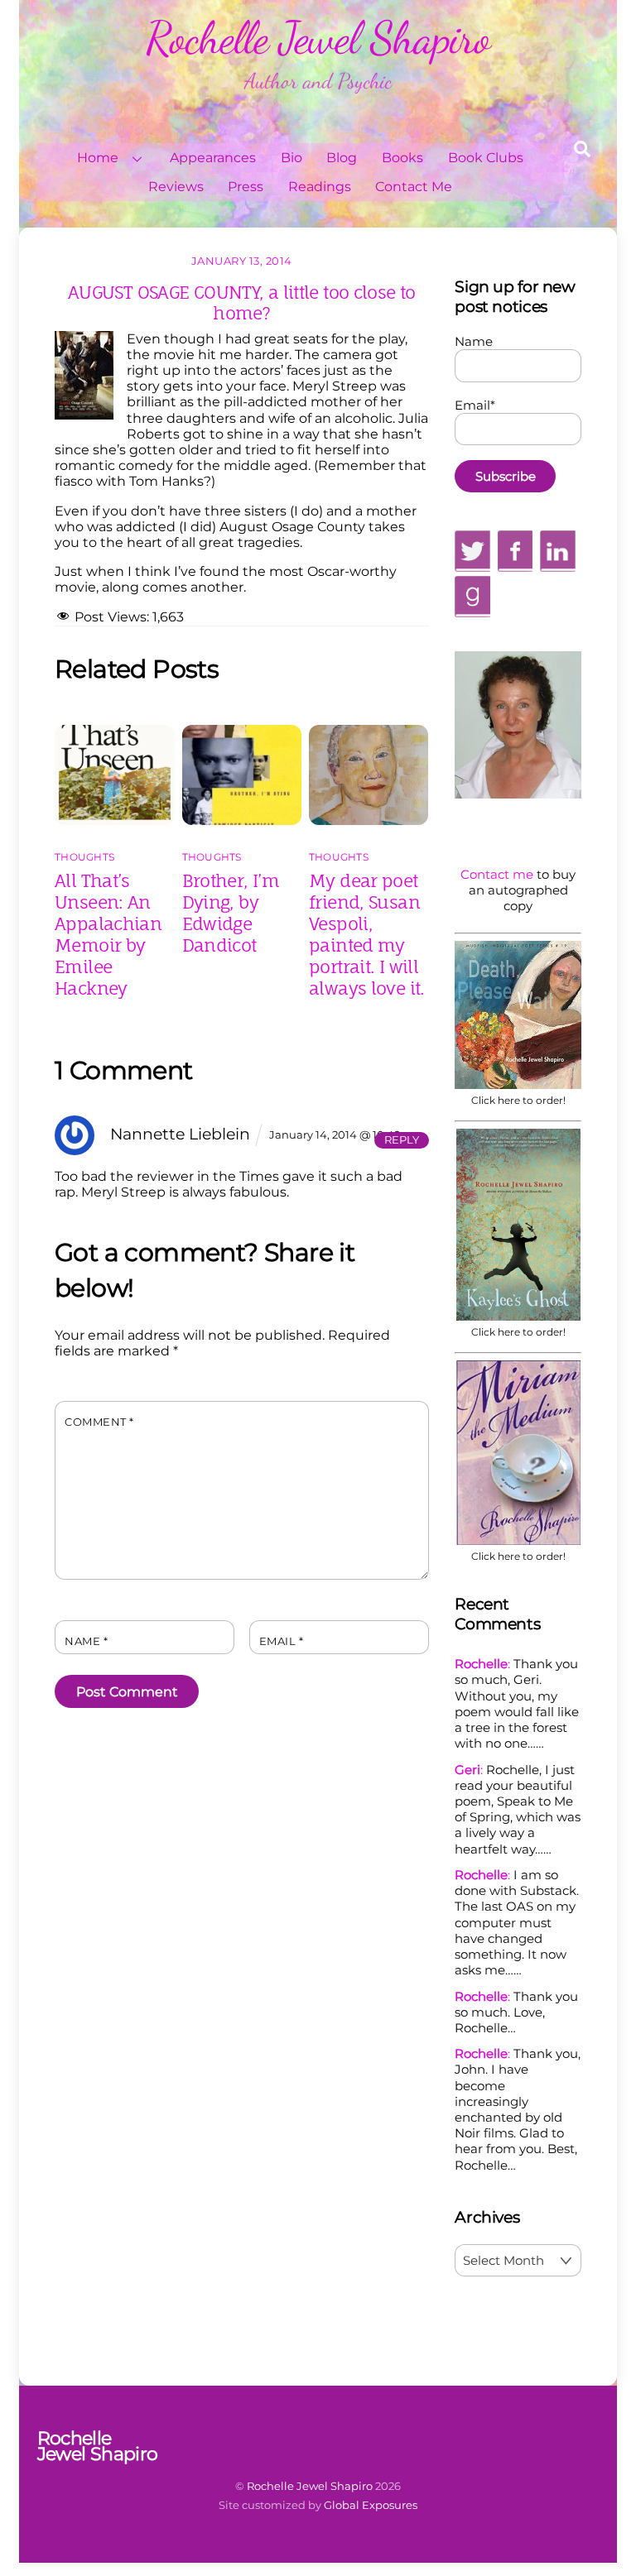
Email (282, 1641)
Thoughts (84, 857)
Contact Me (414, 187)
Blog (342, 158)
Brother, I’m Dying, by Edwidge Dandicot (231, 913)
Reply (402, 1140)
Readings (320, 187)
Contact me (497, 874)
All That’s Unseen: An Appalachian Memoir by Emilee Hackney (108, 934)
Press (246, 187)
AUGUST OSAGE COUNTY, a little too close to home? (242, 302)
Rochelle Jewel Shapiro (310, 2486)
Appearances (213, 158)
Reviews (176, 187)
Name (86, 1641)
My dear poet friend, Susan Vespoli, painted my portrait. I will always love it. (367, 934)
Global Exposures (371, 2505)
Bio (291, 158)
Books (402, 158)
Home (98, 158)
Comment (99, 1422)
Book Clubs (486, 158)
